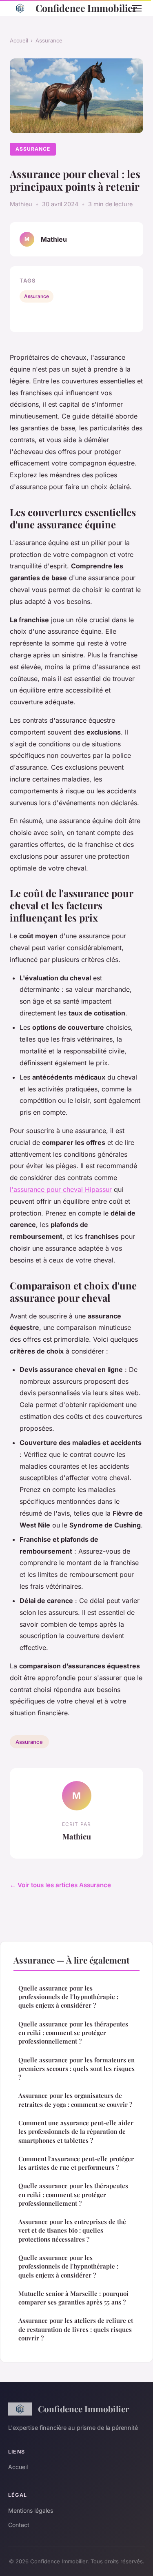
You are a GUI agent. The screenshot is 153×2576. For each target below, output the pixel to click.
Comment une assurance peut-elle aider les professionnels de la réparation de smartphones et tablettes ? (76, 2132)
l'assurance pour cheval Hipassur (61, 1189)
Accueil (19, 40)
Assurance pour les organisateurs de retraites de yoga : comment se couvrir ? (75, 2100)
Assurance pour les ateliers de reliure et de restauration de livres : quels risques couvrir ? (76, 2329)
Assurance (49, 40)
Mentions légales (31, 2510)
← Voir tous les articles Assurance (60, 1885)
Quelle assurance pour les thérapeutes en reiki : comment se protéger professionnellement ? (73, 2033)
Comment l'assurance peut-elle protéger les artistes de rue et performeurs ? (76, 2163)
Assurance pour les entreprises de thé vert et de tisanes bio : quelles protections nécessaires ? (72, 2230)
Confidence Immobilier (77, 8)
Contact (19, 2525)
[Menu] (137, 8)
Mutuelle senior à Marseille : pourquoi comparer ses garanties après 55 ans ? (73, 2298)
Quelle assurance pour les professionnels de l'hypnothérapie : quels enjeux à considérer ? (68, 1997)
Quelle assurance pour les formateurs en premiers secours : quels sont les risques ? (76, 2069)
